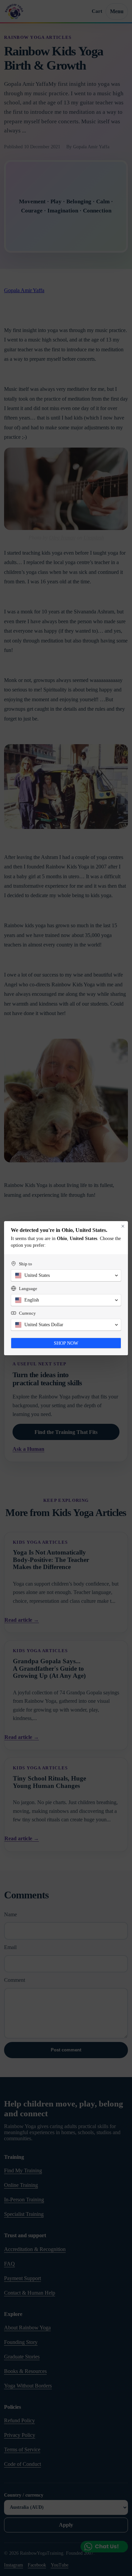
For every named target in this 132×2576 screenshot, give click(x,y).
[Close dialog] (123, 1226)
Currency (27, 1313)
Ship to (26, 1264)
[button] (66, 1276)
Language (28, 1289)
